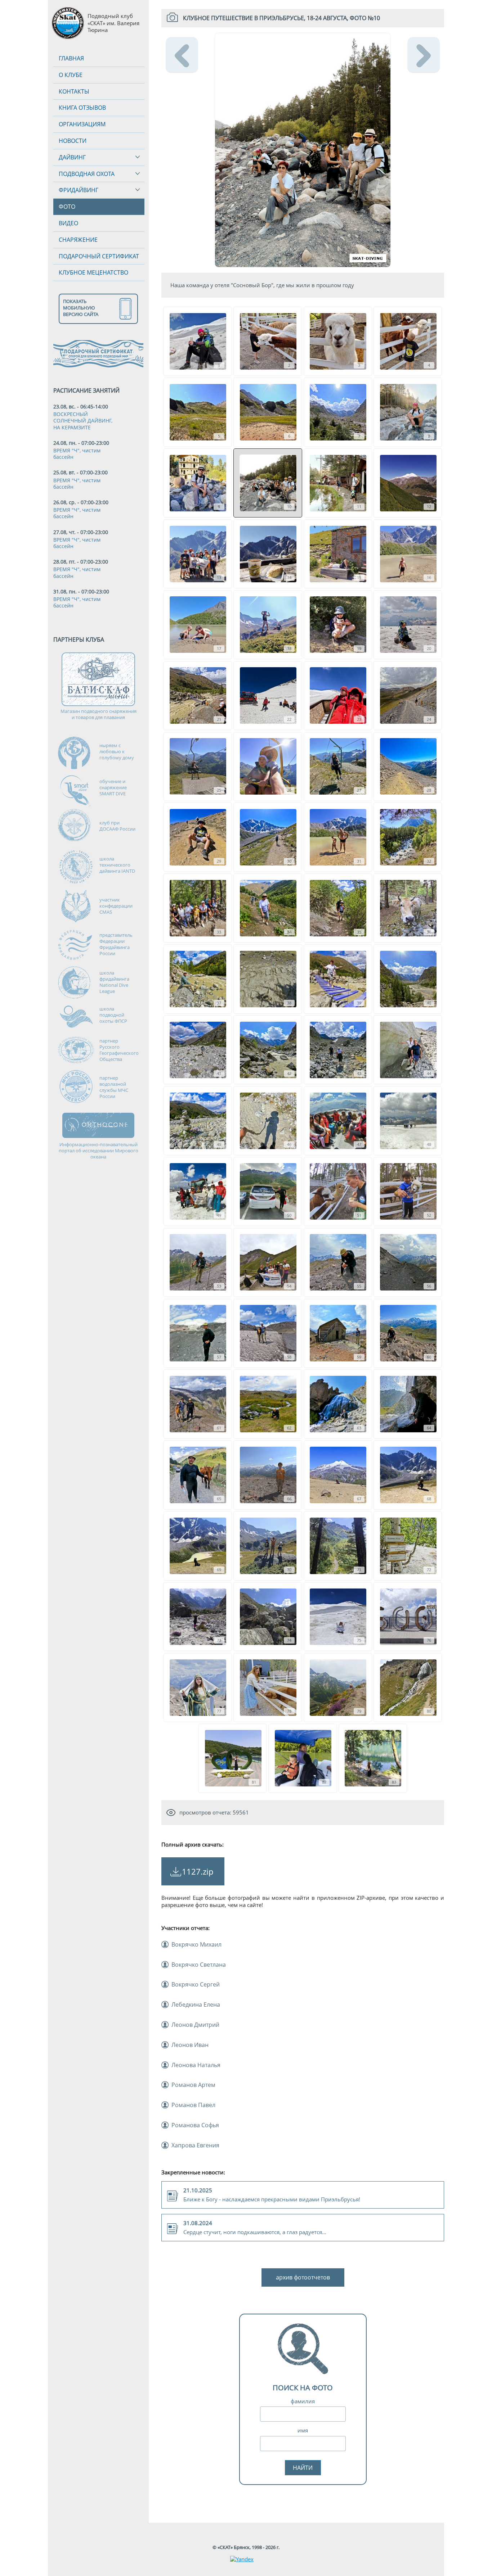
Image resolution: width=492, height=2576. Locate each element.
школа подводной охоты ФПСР (113, 1015)
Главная (71, 58)
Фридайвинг (79, 190)
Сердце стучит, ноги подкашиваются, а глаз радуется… (255, 2227)
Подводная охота (87, 174)
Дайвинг (72, 157)
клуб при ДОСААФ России (117, 826)
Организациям (82, 124)
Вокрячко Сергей (196, 1984)
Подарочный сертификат (99, 256)
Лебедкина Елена (196, 2005)
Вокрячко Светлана (199, 1965)
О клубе (71, 75)
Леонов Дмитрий (195, 2025)
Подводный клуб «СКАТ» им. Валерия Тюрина (113, 23)
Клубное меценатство (93, 272)
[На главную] (68, 23)
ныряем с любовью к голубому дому (117, 751)
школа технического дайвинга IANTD (117, 865)
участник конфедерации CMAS (116, 906)
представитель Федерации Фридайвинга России (116, 944)
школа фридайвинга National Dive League (114, 982)
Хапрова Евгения (195, 2145)
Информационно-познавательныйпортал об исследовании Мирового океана (99, 1151)
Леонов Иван (190, 2045)
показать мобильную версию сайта (81, 308)
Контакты (74, 91)
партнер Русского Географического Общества (119, 1050)
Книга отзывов (82, 108)
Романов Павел (193, 2105)
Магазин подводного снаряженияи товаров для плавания (99, 714)
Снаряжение (78, 240)
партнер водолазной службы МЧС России (114, 1087)
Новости (73, 141)
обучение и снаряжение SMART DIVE (113, 787)
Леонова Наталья (196, 2065)
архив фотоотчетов (303, 2277)
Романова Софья (195, 2125)
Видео (68, 223)
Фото (67, 207)
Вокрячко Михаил (196, 1944)
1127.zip (198, 1871)
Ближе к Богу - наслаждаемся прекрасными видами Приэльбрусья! (272, 2195)
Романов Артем (193, 2085)
